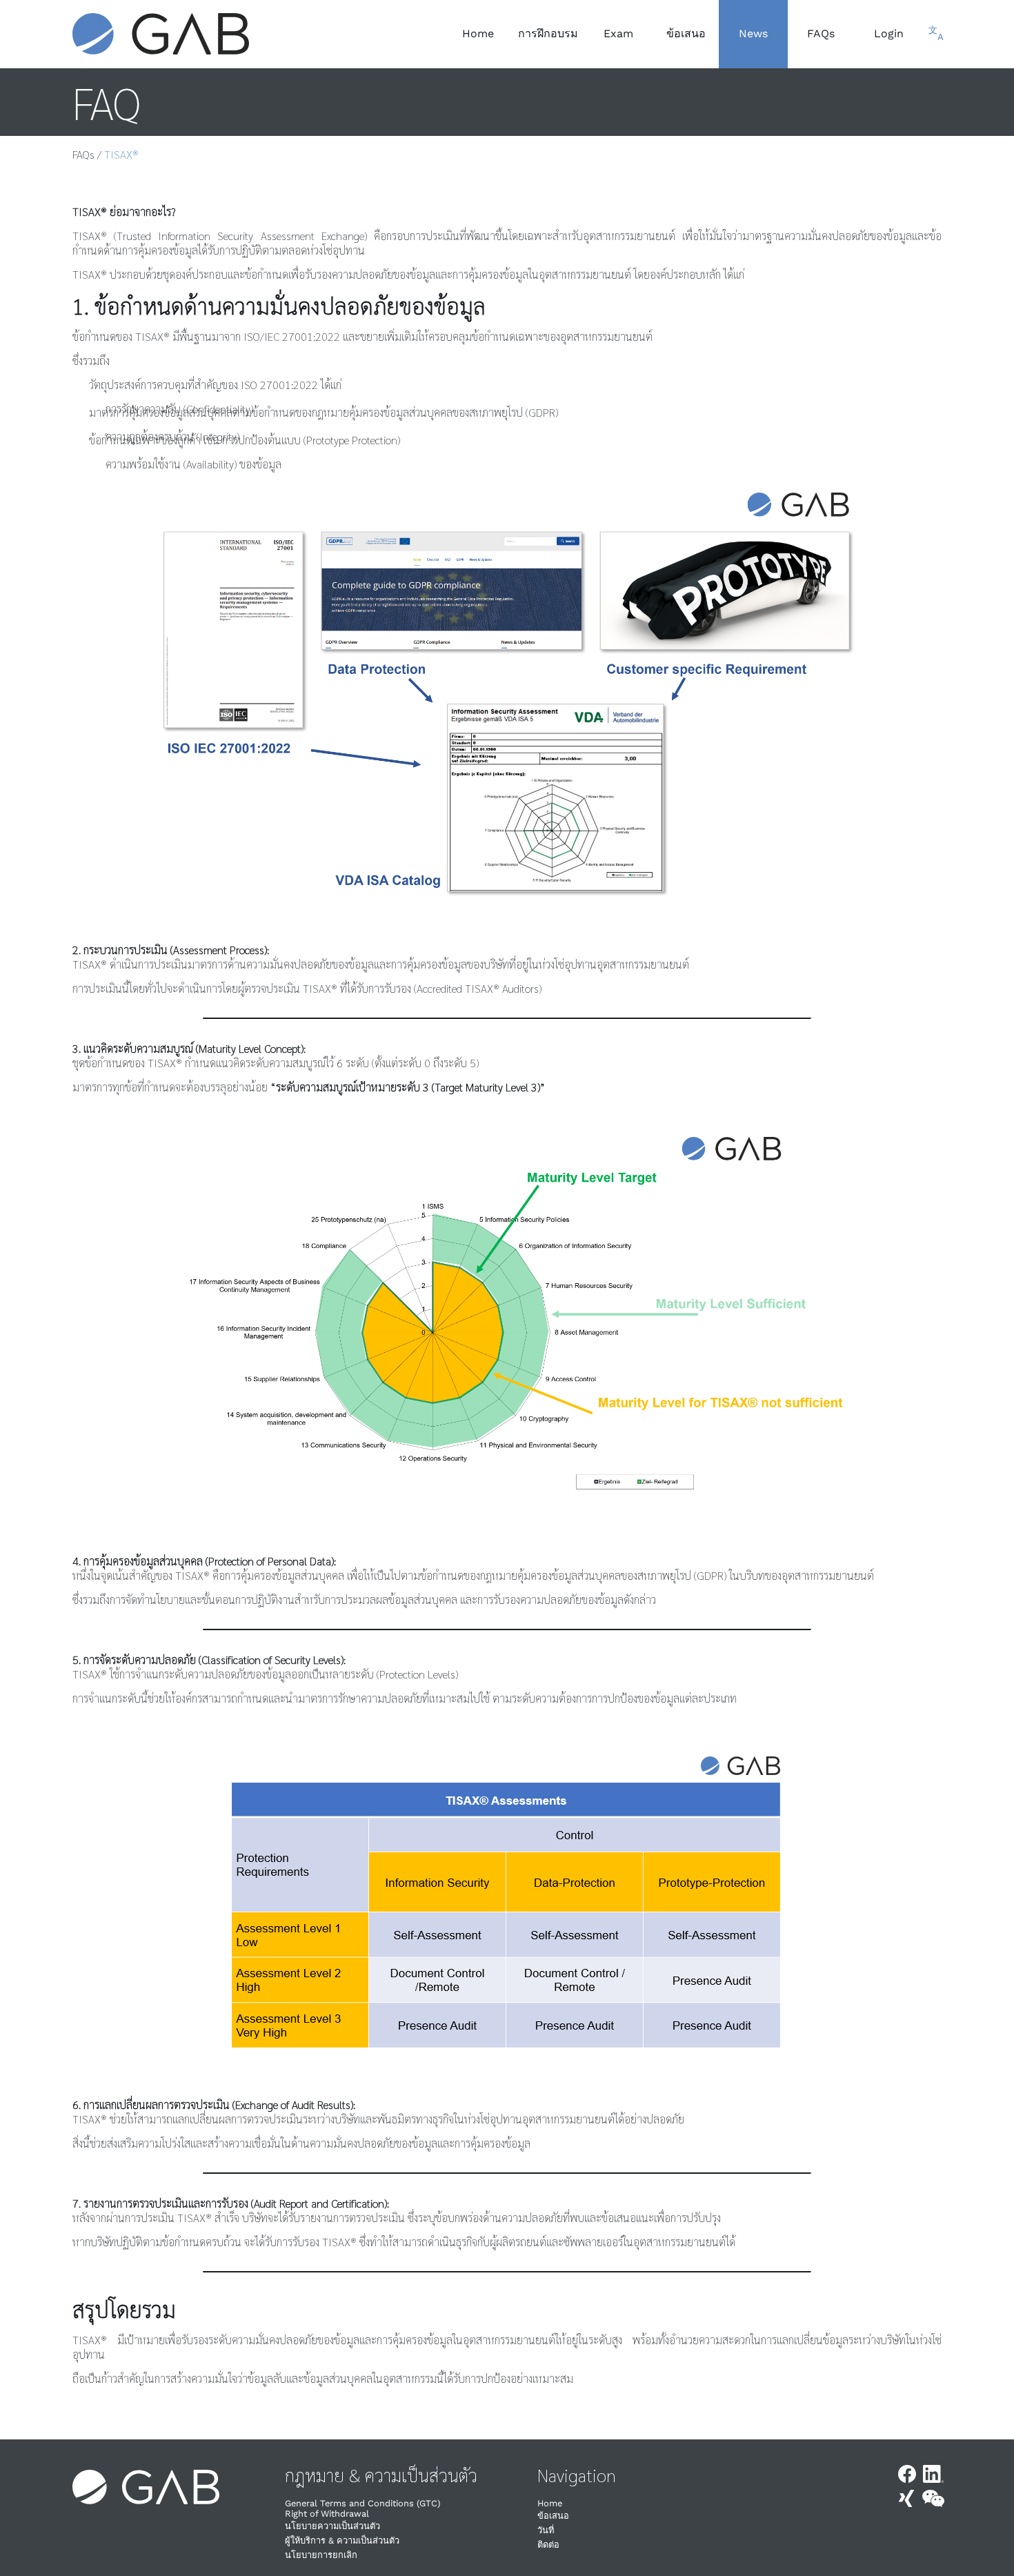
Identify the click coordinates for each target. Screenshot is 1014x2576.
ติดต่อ (548, 2545)
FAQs (83, 154)
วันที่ (546, 2530)
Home (550, 2503)
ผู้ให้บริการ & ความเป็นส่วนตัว (342, 2540)
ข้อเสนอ (553, 2516)
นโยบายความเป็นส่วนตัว (332, 2526)
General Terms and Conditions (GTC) (362, 2503)
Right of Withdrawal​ (327, 2514)
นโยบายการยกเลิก (321, 2555)
